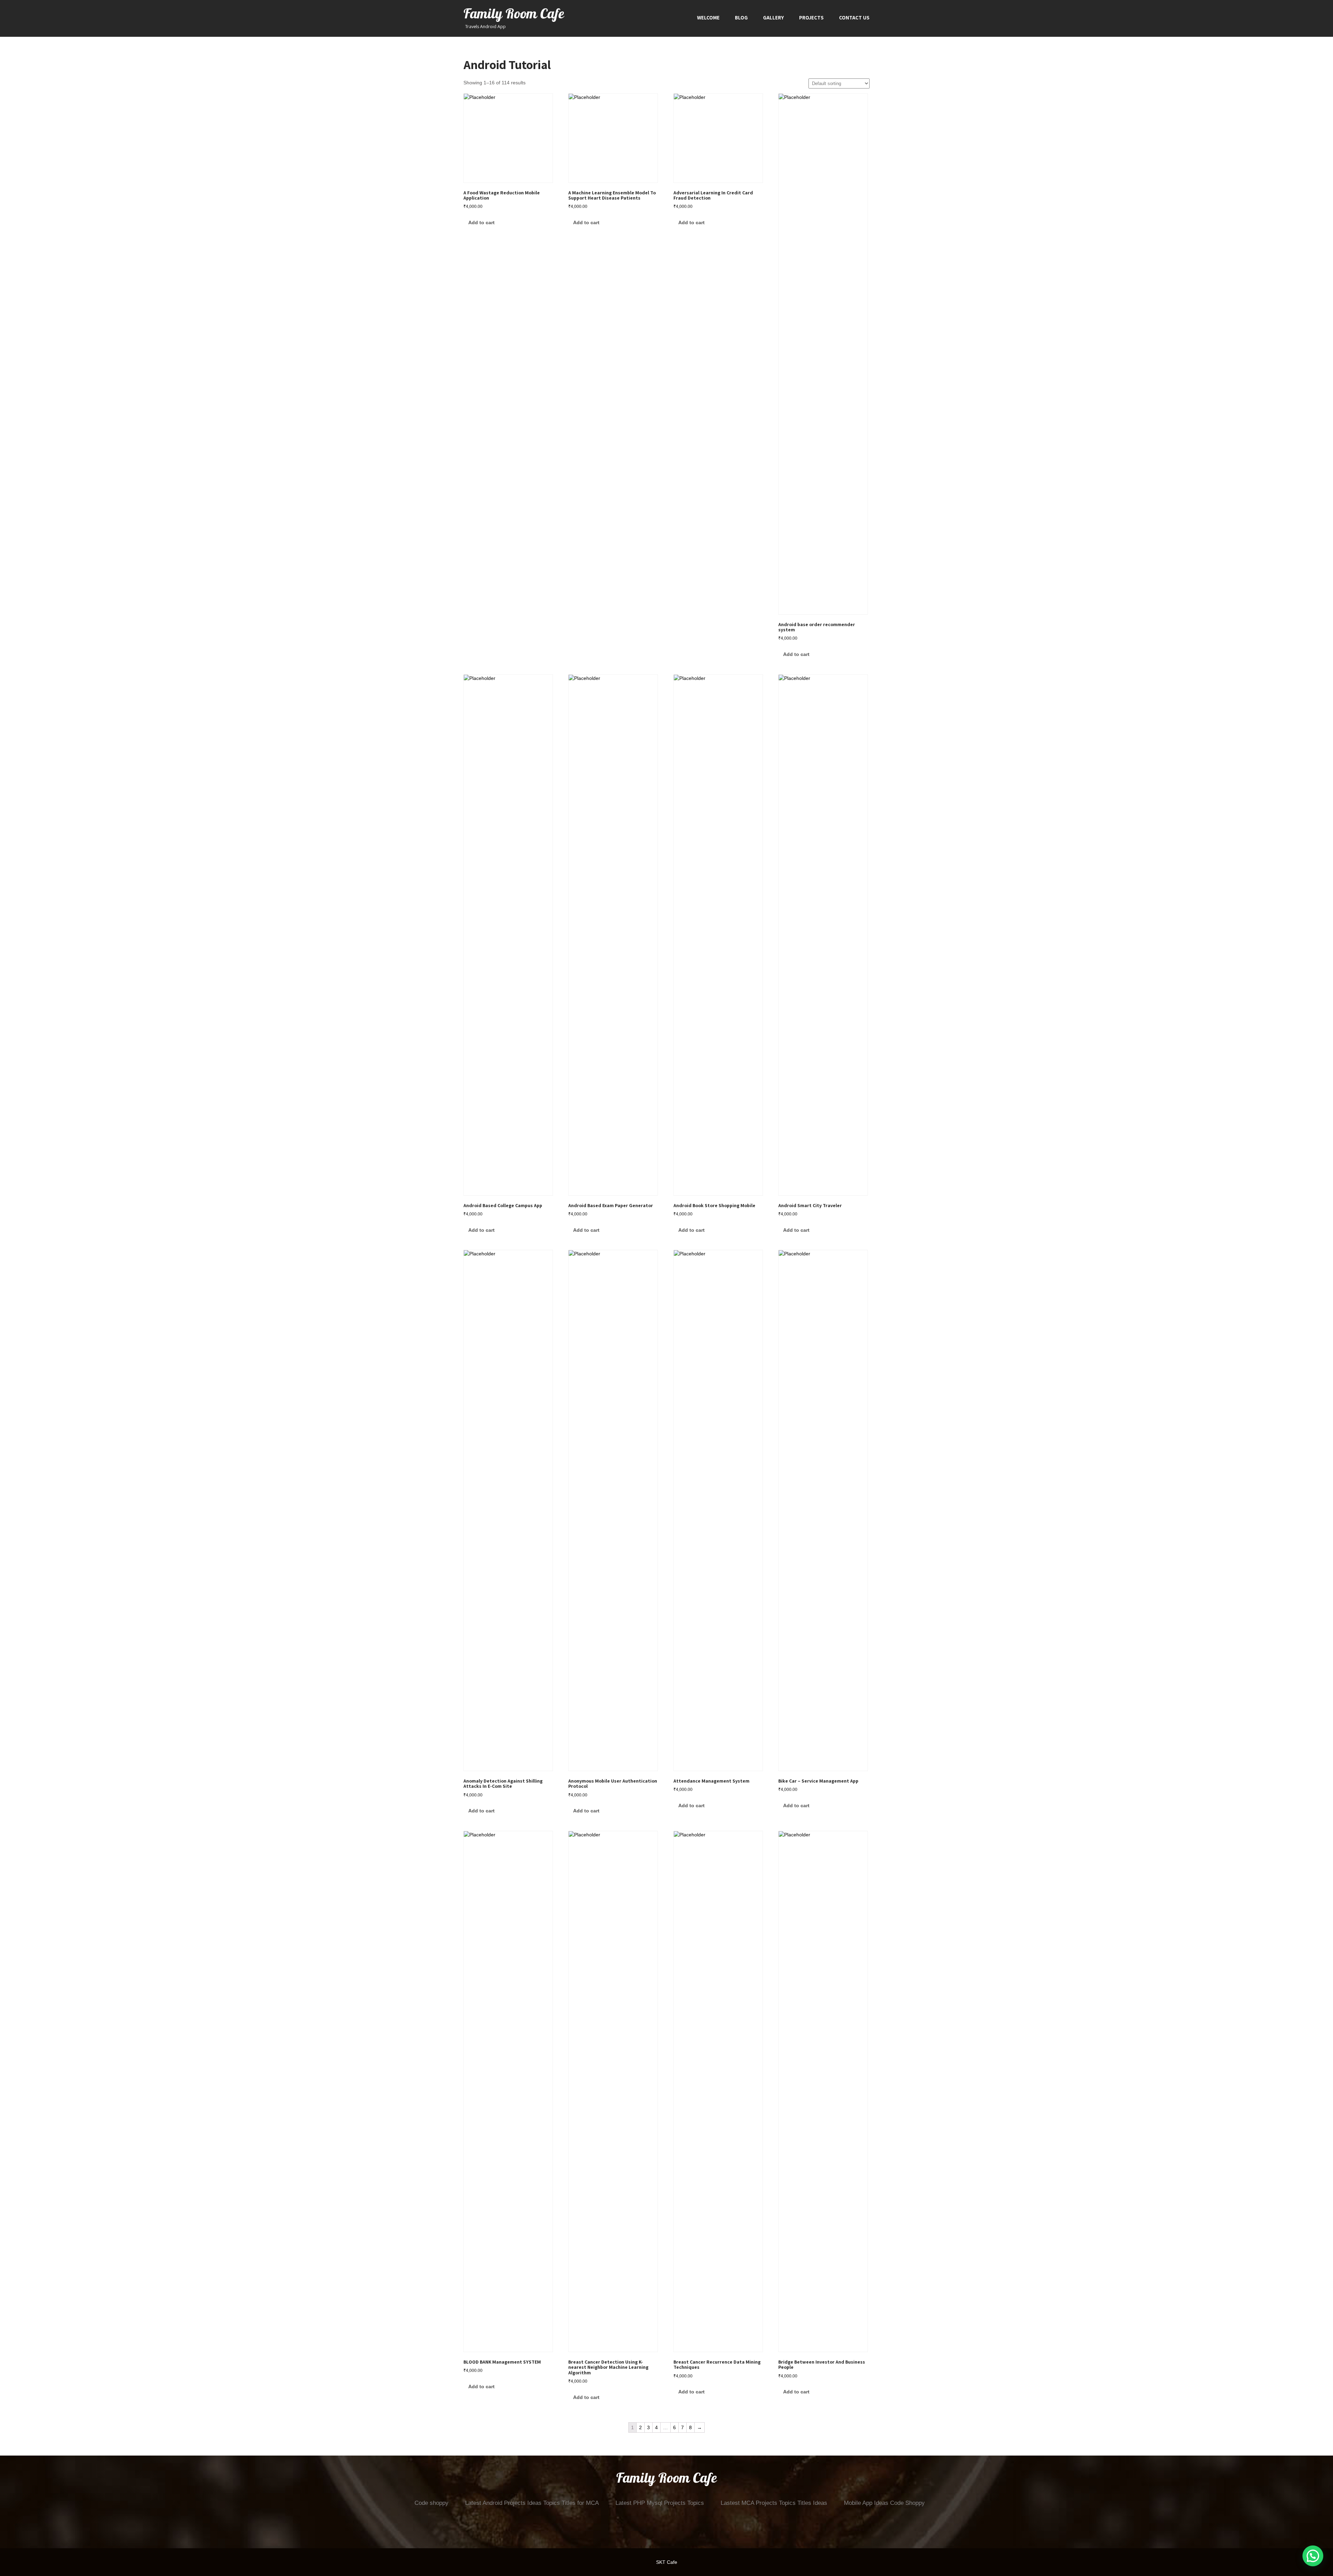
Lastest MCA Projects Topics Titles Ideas (774, 2503)
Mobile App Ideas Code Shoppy (884, 2503)
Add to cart (481, 222)
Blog (741, 18)
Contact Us (854, 18)
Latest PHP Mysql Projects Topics (660, 2503)
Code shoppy (431, 2503)
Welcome (708, 18)
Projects (811, 18)
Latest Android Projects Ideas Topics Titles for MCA (532, 2503)
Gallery (773, 18)
